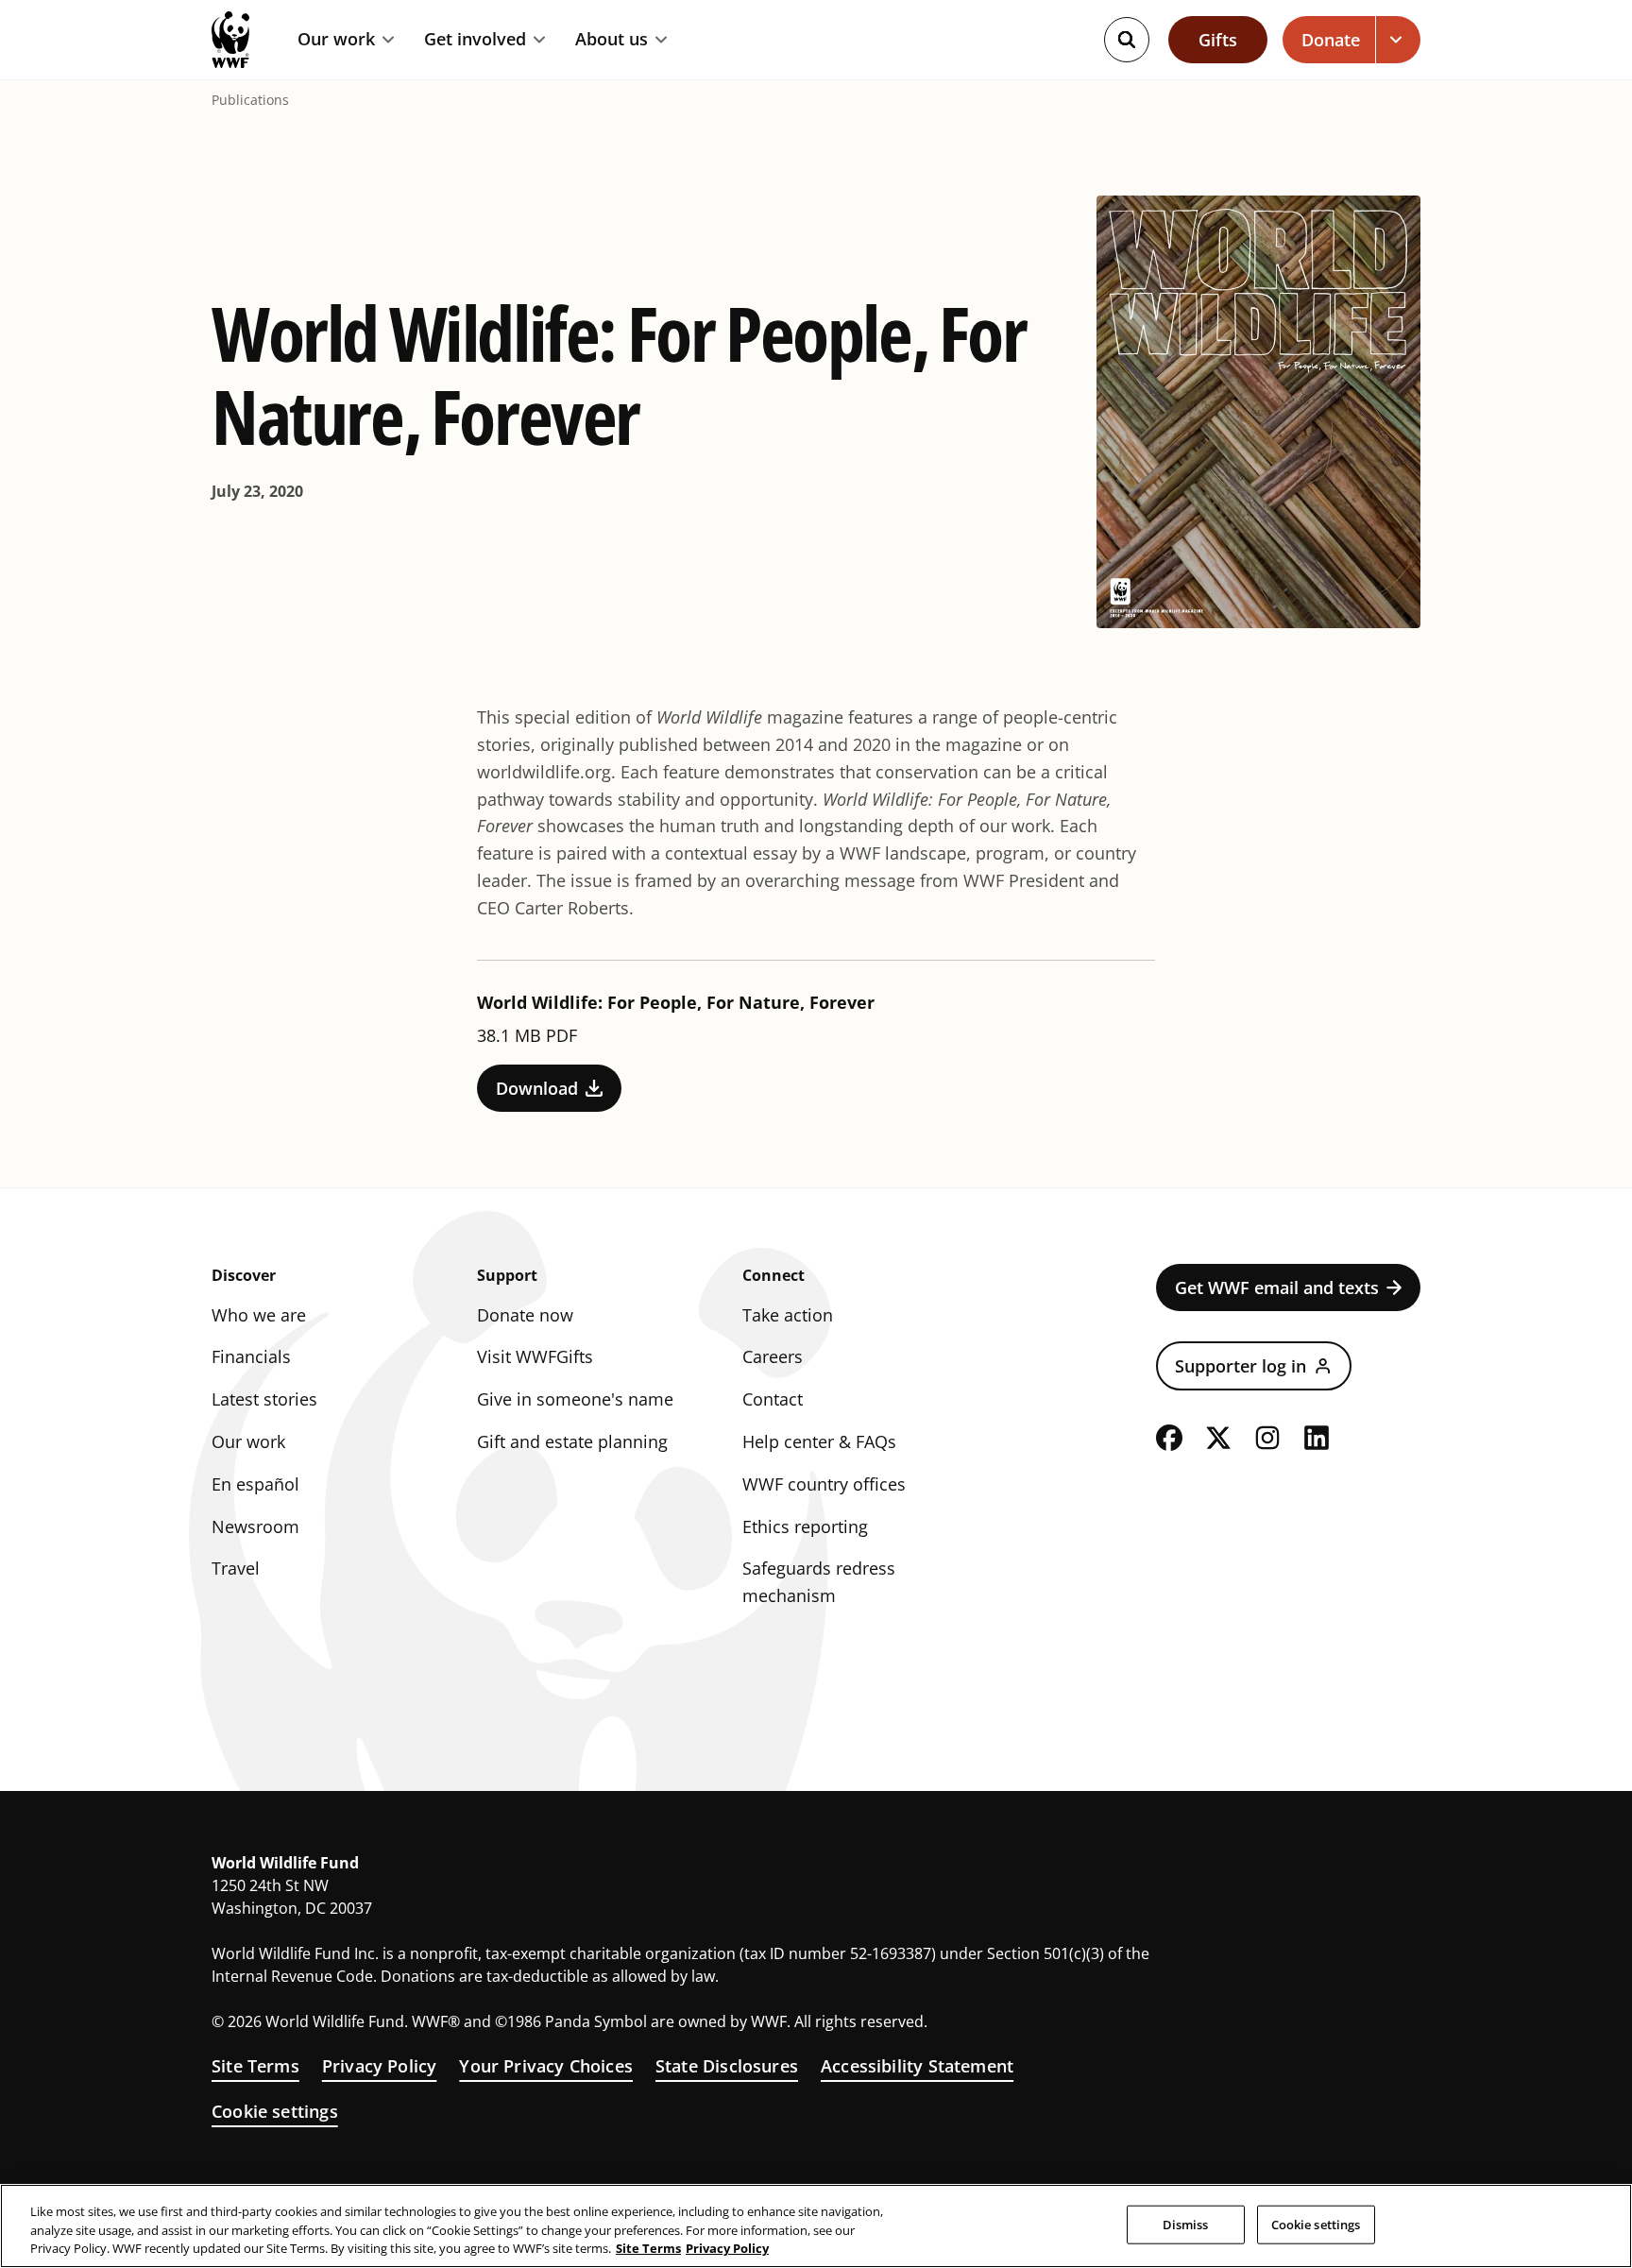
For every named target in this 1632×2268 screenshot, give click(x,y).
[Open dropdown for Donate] (1398, 40)
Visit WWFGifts (535, 1356)
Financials (251, 1356)
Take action (788, 1315)
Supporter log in (1241, 1366)
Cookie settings (275, 2111)
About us (612, 40)
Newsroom (255, 1526)
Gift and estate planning (572, 1441)
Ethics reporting (805, 1526)
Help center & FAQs (819, 1441)
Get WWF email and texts (1277, 1287)
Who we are (259, 1315)
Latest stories (264, 1399)
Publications (250, 100)
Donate (1331, 40)
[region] (816, 2226)
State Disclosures (727, 2066)
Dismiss (1186, 2224)
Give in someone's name (575, 1399)
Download (537, 1088)
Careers (773, 1356)
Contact (773, 1399)
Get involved (475, 40)
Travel (236, 1568)
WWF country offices (824, 1484)
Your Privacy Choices (546, 2066)
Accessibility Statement (917, 2066)
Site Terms (255, 2066)
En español (255, 1484)
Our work (336, 40)
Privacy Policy (380, 2066)
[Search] (1127, 40)
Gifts (1218, 40)
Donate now (525, 1315)
